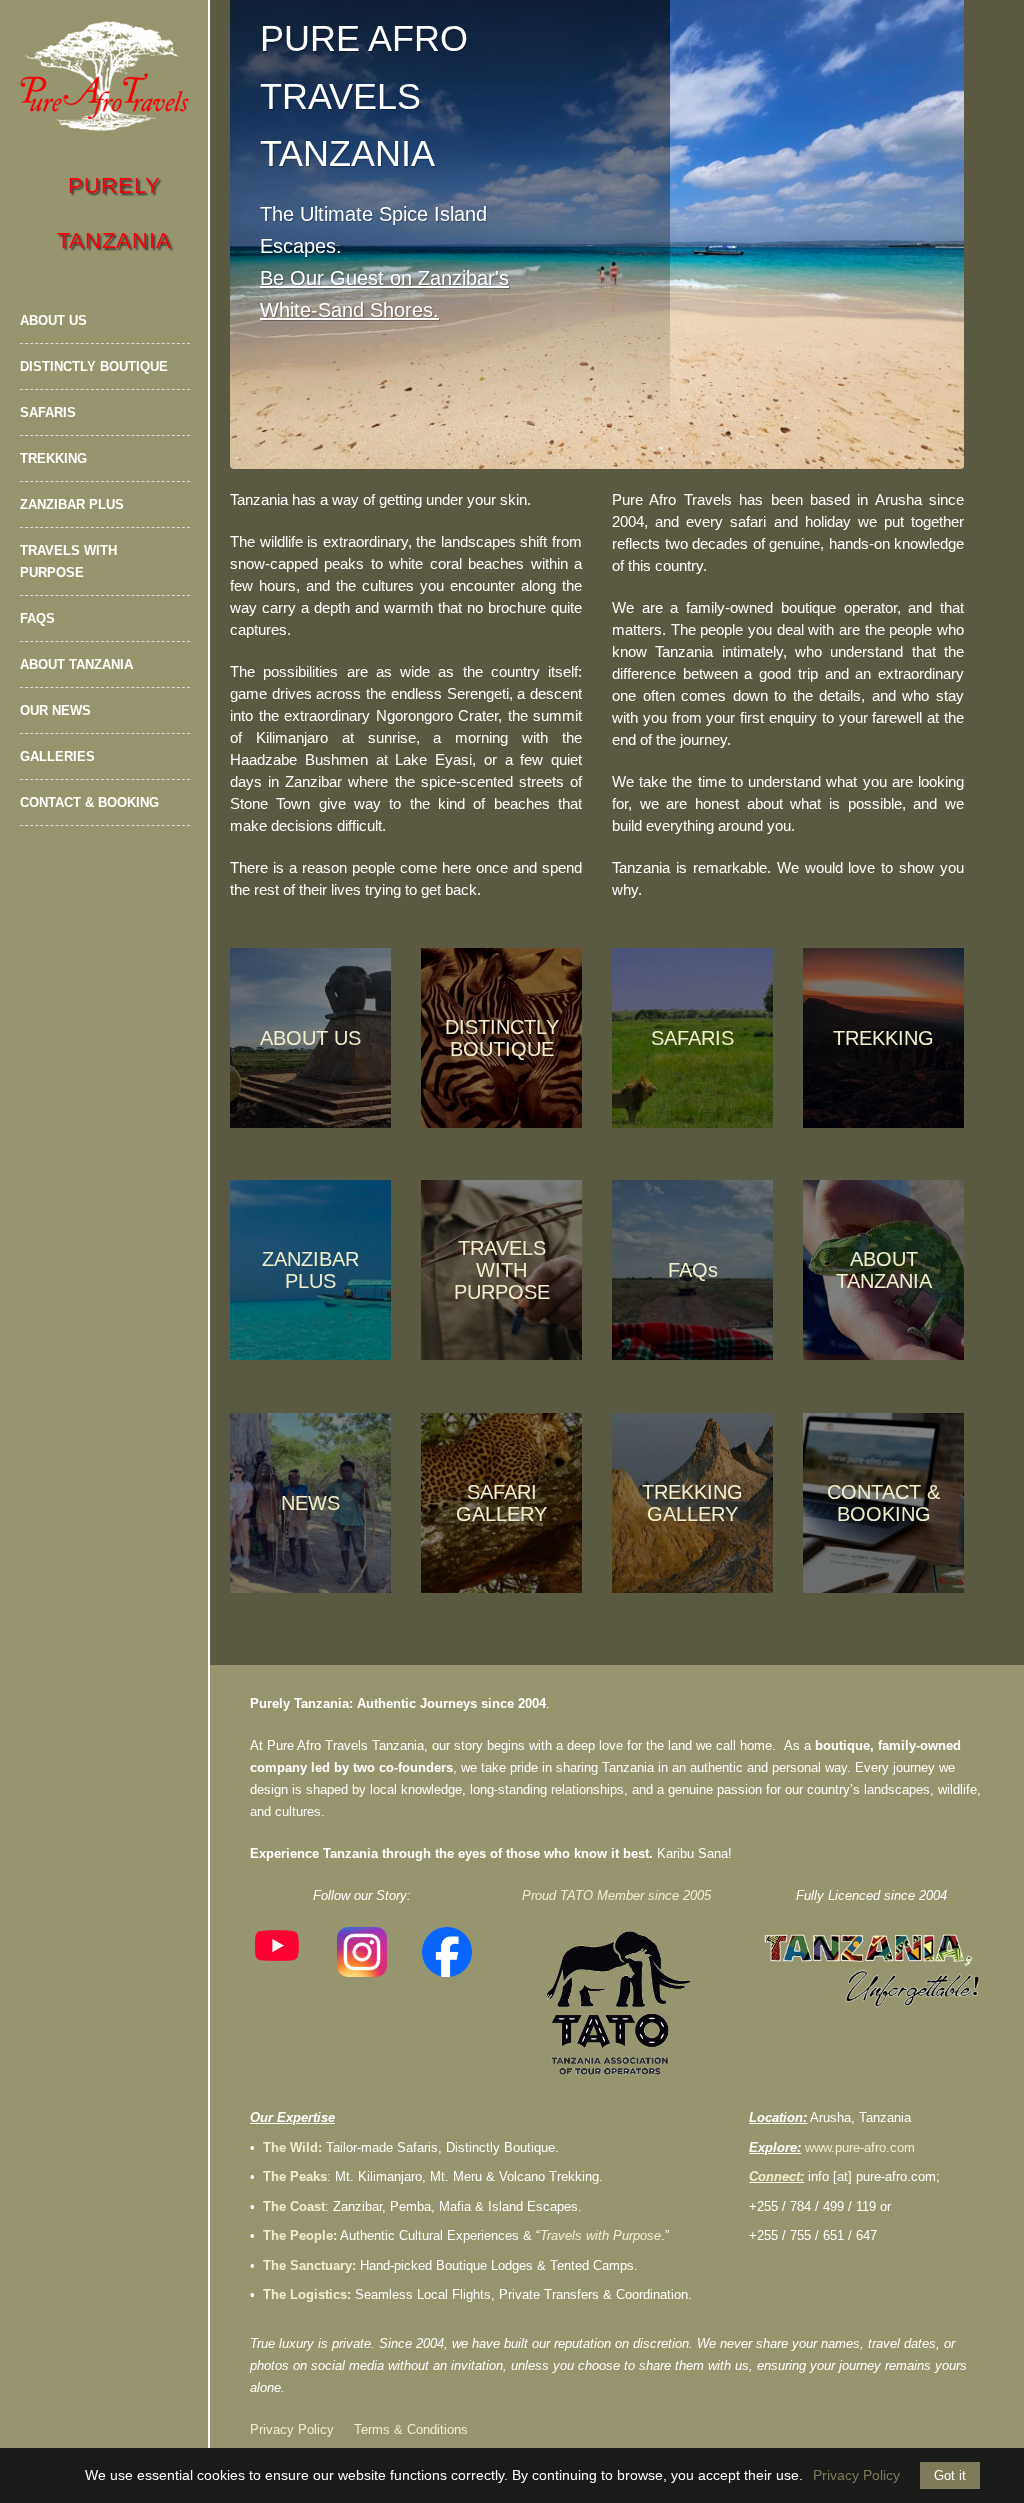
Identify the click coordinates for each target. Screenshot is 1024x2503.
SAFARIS (692, 1038)
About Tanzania (76, 664)
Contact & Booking (89, 802)
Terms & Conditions (411, 2429)
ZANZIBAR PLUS (310, 1270)
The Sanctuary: (309, 2265)
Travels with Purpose (68, 561)
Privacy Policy (292, 2429)
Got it (950, 2475)
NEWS (310, 1503)
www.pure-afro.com (860, 2147)
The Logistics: (307, 2294)
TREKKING (883, 1038)
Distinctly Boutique (94, 366)
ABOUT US (310, 1038)
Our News (55, 710)
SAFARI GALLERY (501, 1503)
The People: (300, 2235)
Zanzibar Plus (72, 504)
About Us (53, 320)
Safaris (48, 412)
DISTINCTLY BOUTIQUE (502, 1038)
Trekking (53, 458)
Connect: (776, 2176)
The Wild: (292, 2147)
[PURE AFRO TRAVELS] (105, 76)
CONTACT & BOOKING (883, 1503)
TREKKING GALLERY (692, 1503)
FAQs (37, 618)
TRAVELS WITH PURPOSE (502, 1270)
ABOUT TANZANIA (884, 1270)
